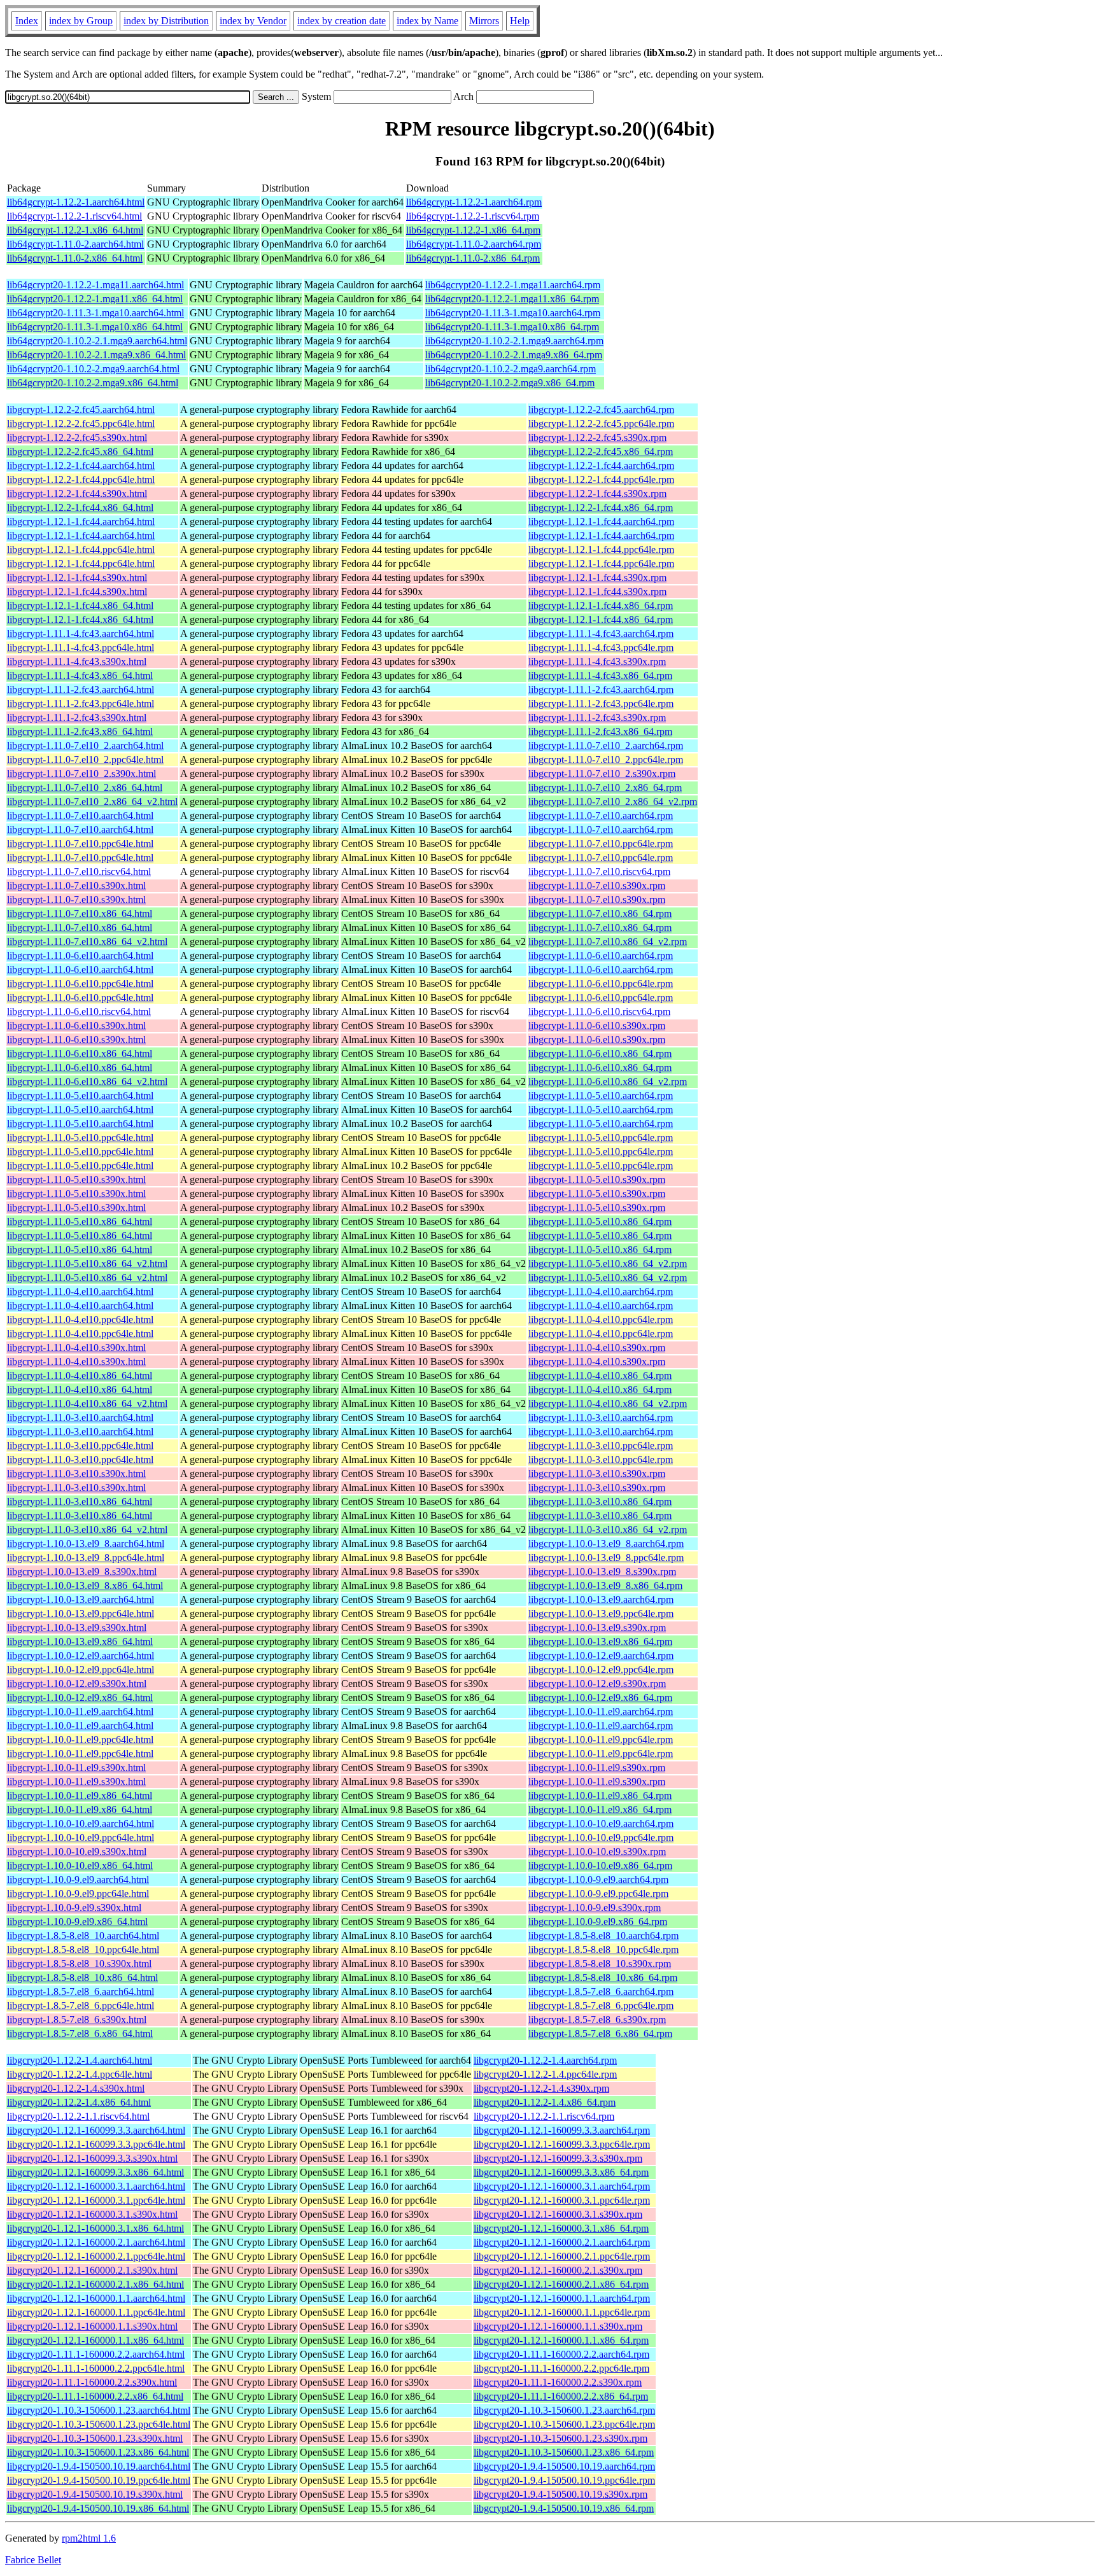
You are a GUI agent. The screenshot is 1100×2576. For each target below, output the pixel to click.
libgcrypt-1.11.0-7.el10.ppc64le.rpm (601, 843)
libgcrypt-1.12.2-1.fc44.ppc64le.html (81, 479)
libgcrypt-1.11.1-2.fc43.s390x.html (77, 717)
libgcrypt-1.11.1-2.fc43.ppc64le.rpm (601, 703)
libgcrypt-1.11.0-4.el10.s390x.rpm (597, 1347)
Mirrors (484, 21)
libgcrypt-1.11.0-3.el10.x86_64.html (80, 1501)
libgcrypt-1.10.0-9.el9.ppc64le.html (78, 1893)
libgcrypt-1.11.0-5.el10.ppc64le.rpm (601, 1137)
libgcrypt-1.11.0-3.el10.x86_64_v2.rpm (608, 1529)
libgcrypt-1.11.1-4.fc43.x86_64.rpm (600, 675)
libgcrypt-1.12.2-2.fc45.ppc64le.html (81, 423)
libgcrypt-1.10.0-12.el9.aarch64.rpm (601, 1655)
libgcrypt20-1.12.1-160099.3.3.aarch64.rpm (562, 2130)
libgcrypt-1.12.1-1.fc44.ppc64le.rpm (601, 549)
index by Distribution (166, 21)
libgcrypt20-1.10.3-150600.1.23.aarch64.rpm (564, 2410)
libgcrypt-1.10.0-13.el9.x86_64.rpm (600, 1641)
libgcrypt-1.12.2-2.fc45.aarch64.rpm (601, 409)
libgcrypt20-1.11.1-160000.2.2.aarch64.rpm (561, 2354)
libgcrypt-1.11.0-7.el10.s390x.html (76, 885)
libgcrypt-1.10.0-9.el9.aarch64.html (78, 1879)
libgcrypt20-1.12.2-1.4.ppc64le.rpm (545, 2074)
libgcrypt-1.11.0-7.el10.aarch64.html (80, 815)
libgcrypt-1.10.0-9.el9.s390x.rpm (595, 1907)
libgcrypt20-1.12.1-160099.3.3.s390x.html (92, 2158)
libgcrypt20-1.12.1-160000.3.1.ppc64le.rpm (562, 2200)
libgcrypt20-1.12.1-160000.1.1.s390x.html (92, 2326)
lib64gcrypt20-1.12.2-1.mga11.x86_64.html (95, 299)
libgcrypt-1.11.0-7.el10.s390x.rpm (597, 885)
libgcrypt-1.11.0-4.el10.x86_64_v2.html (87, 1403)
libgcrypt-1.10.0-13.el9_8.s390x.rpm (602, 1571)
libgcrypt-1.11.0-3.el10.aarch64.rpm (601, 1417)
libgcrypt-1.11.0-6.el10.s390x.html (76, 1025)
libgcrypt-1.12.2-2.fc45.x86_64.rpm (601, 451)
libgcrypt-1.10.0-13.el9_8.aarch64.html (86, 1543)
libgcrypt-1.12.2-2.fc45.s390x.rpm (597, 437)
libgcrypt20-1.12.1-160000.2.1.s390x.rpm (558, 2270)
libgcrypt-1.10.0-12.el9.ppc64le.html (81, 1669)
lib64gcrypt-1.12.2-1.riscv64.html (74, 216)
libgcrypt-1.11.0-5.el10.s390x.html (76, 1179)
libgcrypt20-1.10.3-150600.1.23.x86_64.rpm (564, 2452)
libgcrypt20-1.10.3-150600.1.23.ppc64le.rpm (564, 2424)
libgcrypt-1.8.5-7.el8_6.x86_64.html (80, 2033)
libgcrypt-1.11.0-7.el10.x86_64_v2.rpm (608, 941)
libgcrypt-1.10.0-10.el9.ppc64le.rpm (601, 1837)
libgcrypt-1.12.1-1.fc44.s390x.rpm (597, 577)
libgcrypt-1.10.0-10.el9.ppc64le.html (81, 1837)
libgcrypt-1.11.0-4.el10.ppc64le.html (80, 1319)
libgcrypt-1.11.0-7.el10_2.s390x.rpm (602, 773)
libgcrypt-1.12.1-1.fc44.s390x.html (77, 577)
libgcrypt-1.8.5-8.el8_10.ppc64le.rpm (603, 1949)
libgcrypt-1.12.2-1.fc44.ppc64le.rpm (601, 479)
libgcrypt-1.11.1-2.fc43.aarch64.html (81, 689)
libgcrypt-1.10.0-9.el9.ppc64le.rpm (598, 1893)
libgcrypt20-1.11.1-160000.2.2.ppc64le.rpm (561, 2368)
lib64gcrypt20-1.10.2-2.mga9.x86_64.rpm (510, 383)
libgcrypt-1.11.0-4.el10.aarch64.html (80, 1291)
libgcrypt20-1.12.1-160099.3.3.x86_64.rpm (561, 2172)
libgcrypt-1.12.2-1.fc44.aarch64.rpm (601, 465)
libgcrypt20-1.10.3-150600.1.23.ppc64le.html (99, 2424)
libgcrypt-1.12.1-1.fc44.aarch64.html (81, 521)
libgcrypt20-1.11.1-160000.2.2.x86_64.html (95, 2396)
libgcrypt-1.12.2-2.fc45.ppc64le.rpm (601, 423)
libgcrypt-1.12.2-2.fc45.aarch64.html (81, 409)
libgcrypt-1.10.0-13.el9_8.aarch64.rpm (606, 1543)
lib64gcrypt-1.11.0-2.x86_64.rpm (473, 258)
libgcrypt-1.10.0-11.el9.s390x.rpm (597, 1767)
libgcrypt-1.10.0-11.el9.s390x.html (76, 1767)
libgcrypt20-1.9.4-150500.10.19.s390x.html (95, 2494)
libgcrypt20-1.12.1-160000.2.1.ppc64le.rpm (562, 2256)
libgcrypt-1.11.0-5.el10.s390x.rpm (597, 1179)
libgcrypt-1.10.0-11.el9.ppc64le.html (80, 1739)
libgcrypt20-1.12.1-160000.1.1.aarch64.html (96, 2298)
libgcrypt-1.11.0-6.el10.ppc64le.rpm (601, 983)
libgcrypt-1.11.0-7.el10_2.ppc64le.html (85, 759)
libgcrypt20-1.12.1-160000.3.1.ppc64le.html (96, 2200)
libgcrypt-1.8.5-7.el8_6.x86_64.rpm (600, 2033)
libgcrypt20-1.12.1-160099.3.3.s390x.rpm (558, 2158)
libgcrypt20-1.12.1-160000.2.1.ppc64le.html (96, 2256)
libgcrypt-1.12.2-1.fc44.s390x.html (77, 493)
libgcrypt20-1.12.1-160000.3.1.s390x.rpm (558, 2214)
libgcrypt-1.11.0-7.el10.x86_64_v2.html (87, 941)
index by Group (81, 21)
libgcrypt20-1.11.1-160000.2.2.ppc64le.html (96, 2368)
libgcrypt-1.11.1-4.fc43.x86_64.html (80, 675)
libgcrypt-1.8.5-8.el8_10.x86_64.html (82, 1977)
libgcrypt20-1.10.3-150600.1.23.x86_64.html (98, 2452)
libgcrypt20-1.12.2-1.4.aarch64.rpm (545, 2060)
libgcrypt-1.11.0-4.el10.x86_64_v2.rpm (608, 1403)
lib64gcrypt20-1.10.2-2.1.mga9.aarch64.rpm (514, 341)
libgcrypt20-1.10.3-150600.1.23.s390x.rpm (561, 2438)
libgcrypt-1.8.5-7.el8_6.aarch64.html (81, 1991)
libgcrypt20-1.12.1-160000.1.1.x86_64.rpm (561, 2340)
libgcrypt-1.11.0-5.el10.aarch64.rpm (601, 1095)
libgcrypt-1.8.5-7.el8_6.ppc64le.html (81, 2005)
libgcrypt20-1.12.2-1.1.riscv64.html (78, 2116)
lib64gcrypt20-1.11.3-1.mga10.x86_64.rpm (512, 327)
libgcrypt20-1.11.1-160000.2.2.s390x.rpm (558, 2382)
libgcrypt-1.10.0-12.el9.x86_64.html (80, 1697)
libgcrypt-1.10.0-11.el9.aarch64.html (80, 1711)
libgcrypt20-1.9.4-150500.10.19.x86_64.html (98, 2508)
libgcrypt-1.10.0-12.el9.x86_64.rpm (600, 1697)
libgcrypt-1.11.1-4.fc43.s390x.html (77, 661)
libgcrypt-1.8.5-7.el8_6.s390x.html (77, 2019)
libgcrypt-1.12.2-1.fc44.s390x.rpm (597, 493)
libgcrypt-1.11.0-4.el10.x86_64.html (80, 1375)
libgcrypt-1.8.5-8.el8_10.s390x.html (79, 1963)
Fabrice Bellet (33, 2560)
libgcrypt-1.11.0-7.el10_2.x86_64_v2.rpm (613, 801)
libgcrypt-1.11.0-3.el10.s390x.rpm (597, 1473)
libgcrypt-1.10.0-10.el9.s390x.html (77, 1851)
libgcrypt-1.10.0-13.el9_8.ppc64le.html (86, 1557)
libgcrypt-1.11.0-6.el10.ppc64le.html (80, 983)
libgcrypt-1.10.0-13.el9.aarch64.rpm (601, 1599)
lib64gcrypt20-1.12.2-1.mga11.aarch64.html (95, 285)
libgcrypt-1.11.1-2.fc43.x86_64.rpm (600, 731)
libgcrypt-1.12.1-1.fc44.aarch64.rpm (601, 521)
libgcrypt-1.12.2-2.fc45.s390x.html (77, 437)
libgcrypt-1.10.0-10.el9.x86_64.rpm (600, 1865)
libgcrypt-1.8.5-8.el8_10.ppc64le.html (83, 1949)
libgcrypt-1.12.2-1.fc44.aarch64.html (81, 465)
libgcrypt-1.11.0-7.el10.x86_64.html (80, 913)
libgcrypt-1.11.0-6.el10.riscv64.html (79, 1011)
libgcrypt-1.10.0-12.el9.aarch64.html (81, 1655)
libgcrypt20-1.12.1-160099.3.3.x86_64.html (95, 2172)
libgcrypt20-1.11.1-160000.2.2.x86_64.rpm (561, 2396)
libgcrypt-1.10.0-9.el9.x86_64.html (77, 1921)
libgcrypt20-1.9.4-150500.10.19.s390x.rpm (561, 2494)
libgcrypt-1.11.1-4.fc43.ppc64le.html (81, 647)
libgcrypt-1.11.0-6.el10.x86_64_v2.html (87, 1081)
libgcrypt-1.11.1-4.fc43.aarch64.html (81, 633)
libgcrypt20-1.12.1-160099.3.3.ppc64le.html (96, 2144)
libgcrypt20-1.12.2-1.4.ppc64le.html (80, 2074)
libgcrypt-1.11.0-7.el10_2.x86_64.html (85, 787)
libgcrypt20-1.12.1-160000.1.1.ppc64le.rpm (562, 2312)
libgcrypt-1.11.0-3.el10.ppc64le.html (80, 1445)
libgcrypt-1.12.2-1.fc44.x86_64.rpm (601, 507)
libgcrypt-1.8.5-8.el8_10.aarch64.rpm (603, 1935)
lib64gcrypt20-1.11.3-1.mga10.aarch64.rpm (513, 313)
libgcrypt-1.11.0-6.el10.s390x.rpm (597, 1025)
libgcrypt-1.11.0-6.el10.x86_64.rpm (600, 1053)
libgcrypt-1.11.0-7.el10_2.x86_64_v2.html (92, 801)
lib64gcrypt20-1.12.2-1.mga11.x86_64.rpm (512, 299)
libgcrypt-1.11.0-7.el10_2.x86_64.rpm (605, 787)
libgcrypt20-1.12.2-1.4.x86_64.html (79, 2102)
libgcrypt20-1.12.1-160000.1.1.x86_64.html (95, 2340)
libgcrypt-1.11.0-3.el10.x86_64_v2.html (87, 1529)
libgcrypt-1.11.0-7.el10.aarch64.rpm (601, 815)
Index (27, 21)
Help (520, 21)
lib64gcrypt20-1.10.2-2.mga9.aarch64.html (93, 369)
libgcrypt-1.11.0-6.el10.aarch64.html (80, 955)
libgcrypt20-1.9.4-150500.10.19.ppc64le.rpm (564, 2480)
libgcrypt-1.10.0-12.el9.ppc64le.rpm (601, 1669)
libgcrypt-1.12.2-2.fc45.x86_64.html (80, 451)
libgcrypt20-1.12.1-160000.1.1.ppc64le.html (96, 2312)
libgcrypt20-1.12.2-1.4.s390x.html (76, 2088)
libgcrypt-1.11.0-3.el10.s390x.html (76, 1473)
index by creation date (342, 21)
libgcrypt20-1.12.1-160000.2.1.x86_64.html (95, 2284)
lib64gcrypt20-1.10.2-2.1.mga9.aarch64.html (97, 341)
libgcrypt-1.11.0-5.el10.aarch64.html (80, 1095)
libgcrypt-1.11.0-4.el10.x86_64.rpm (600, 1375)
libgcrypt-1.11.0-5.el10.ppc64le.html (80, 1137)
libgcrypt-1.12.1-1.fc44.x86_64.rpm (601, 605)
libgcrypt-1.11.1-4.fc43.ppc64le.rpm (601, 647)
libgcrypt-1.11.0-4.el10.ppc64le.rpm (601, 1319)
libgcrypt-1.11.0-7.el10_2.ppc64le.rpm (606, 759)
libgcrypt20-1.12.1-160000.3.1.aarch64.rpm (562, 2186)
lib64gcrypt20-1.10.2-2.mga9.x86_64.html (93, 383)
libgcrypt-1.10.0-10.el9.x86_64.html (80, 1865)
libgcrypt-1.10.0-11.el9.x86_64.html (80, 1795)
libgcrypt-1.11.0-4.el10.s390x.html (76, 1347)
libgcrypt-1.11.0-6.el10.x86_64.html (80, 1053)
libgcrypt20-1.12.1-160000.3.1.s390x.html (92, 2214)
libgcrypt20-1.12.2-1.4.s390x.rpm (541, 2088)
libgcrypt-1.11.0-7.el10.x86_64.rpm (600, 913)
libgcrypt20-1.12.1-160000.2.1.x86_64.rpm (561, 2284)
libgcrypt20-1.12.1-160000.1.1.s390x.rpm (558, 2326)
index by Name (427, 21)
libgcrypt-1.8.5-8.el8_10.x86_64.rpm (603, 1977)
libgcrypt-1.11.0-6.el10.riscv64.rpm (599, 1011)
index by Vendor (253, 21)
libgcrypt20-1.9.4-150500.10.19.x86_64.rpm (564, 2508)
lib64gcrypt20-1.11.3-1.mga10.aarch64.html (95, 313)
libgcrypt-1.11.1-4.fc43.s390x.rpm (597, 661)
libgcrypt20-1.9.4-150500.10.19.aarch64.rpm (564, 2466)
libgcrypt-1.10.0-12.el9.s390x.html (77, 1683)
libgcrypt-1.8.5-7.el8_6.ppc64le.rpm (601, 2005)
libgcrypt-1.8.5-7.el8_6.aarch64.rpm (601, 1991)
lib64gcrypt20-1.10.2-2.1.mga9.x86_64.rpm (514, 355)
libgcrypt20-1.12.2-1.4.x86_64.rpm (545, 2102)
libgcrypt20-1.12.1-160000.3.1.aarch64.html (96, 2186)
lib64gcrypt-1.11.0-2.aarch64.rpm (474, 244)
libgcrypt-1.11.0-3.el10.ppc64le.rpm (601, 1445)
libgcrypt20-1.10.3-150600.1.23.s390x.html (95, 2438)
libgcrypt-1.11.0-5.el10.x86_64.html (80, 1221)
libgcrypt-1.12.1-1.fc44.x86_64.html (80, 605)
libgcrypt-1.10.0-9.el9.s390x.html (74, 1907)
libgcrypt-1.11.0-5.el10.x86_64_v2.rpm (608, 1263)
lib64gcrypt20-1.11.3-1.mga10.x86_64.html (95, 327)
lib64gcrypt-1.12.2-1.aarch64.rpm (474, 202)
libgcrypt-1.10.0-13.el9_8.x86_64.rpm (605, 1585)
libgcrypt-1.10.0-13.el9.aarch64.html (81, 1599)
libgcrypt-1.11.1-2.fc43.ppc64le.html (81, 703)
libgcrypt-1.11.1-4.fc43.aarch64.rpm (601, 633)
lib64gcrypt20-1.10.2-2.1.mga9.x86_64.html (96, 355)
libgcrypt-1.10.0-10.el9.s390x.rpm (597, 1851)
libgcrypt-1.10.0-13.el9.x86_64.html (80, 1641)
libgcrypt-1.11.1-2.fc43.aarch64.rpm (601, 689)
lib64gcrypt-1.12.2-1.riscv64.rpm (473, 216)
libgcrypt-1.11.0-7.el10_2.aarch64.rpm (606, 745)
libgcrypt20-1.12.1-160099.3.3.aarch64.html (96, 2130)
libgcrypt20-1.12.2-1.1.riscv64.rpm (544, 2116)
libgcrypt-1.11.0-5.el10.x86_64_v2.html (87, 1263)
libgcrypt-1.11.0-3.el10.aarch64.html (80, 1417)
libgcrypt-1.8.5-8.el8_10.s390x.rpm (600, 1963)
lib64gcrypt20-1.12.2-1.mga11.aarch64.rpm (513, 285)
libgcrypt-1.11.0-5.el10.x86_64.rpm (600, 1221)
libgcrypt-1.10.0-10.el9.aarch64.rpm (601, 1823)
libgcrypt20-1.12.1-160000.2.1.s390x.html (92, 2270)
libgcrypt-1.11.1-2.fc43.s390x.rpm (597, 717)
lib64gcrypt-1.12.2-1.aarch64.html (76, 202)
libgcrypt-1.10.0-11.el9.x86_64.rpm (600, 1795)
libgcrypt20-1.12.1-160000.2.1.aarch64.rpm (562, 2242)
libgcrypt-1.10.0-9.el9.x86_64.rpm (598, 1921)
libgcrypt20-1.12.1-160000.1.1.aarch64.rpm (562, 2298)
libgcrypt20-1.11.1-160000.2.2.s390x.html (92, 2382)
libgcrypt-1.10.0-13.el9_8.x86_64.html (85, 1585)
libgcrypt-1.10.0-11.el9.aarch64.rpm (601, 1711)
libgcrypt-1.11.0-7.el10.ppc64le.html (80, 843)
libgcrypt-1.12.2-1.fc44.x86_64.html (80, 507)
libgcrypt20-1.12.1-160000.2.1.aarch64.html (96, 2242)
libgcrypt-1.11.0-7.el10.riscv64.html (79, 871)
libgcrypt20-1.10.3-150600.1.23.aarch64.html (99, 2410)
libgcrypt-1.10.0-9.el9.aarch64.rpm (598, 1879)
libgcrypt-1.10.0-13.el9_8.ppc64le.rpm (606, 1557)
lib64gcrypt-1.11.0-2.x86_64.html (75, 258)
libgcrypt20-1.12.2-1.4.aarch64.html (80, 2060)
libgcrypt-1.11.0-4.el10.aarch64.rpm (601, 1291)
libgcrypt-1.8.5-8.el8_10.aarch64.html (83, 1935)
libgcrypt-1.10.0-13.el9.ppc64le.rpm (601, 1613)
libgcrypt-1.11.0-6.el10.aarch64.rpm (601, 955)
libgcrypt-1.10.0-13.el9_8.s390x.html (82, 1571)
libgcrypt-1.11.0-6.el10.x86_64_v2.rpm (608, 1081)
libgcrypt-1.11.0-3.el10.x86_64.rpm (600, 1501)
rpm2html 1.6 (89, 2538)
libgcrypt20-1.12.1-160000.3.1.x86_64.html (95, 2228)
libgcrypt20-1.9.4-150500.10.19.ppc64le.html (99, 2480)
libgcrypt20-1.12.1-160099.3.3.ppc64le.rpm (562, 2144)
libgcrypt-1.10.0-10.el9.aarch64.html (81, 1823)
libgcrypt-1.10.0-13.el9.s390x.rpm (597, 1627)
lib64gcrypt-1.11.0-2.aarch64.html (75, 244)
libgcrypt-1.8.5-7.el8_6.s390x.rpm (597, 2019)
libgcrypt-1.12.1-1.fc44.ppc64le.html (81, 549)
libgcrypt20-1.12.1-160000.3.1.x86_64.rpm (561, 2228)
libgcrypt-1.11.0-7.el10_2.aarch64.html (85, 745)
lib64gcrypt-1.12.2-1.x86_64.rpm (473, 230)
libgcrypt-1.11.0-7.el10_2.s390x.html (81, 773)
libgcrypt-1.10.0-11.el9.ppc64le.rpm (601, 1739)
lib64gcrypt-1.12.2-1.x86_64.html (75, 230)
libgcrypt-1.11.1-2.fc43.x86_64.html (80, 731)
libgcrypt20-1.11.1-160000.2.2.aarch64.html (96, 2354)
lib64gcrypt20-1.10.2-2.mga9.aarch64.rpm (511, 369)
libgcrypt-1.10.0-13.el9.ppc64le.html (81, 1613)
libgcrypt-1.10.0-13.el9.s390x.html (77, 1627)
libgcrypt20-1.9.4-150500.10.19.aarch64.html (99, 2466)
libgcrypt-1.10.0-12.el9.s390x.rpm (597, 1683)
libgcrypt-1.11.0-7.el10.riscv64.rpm (599, 871)
